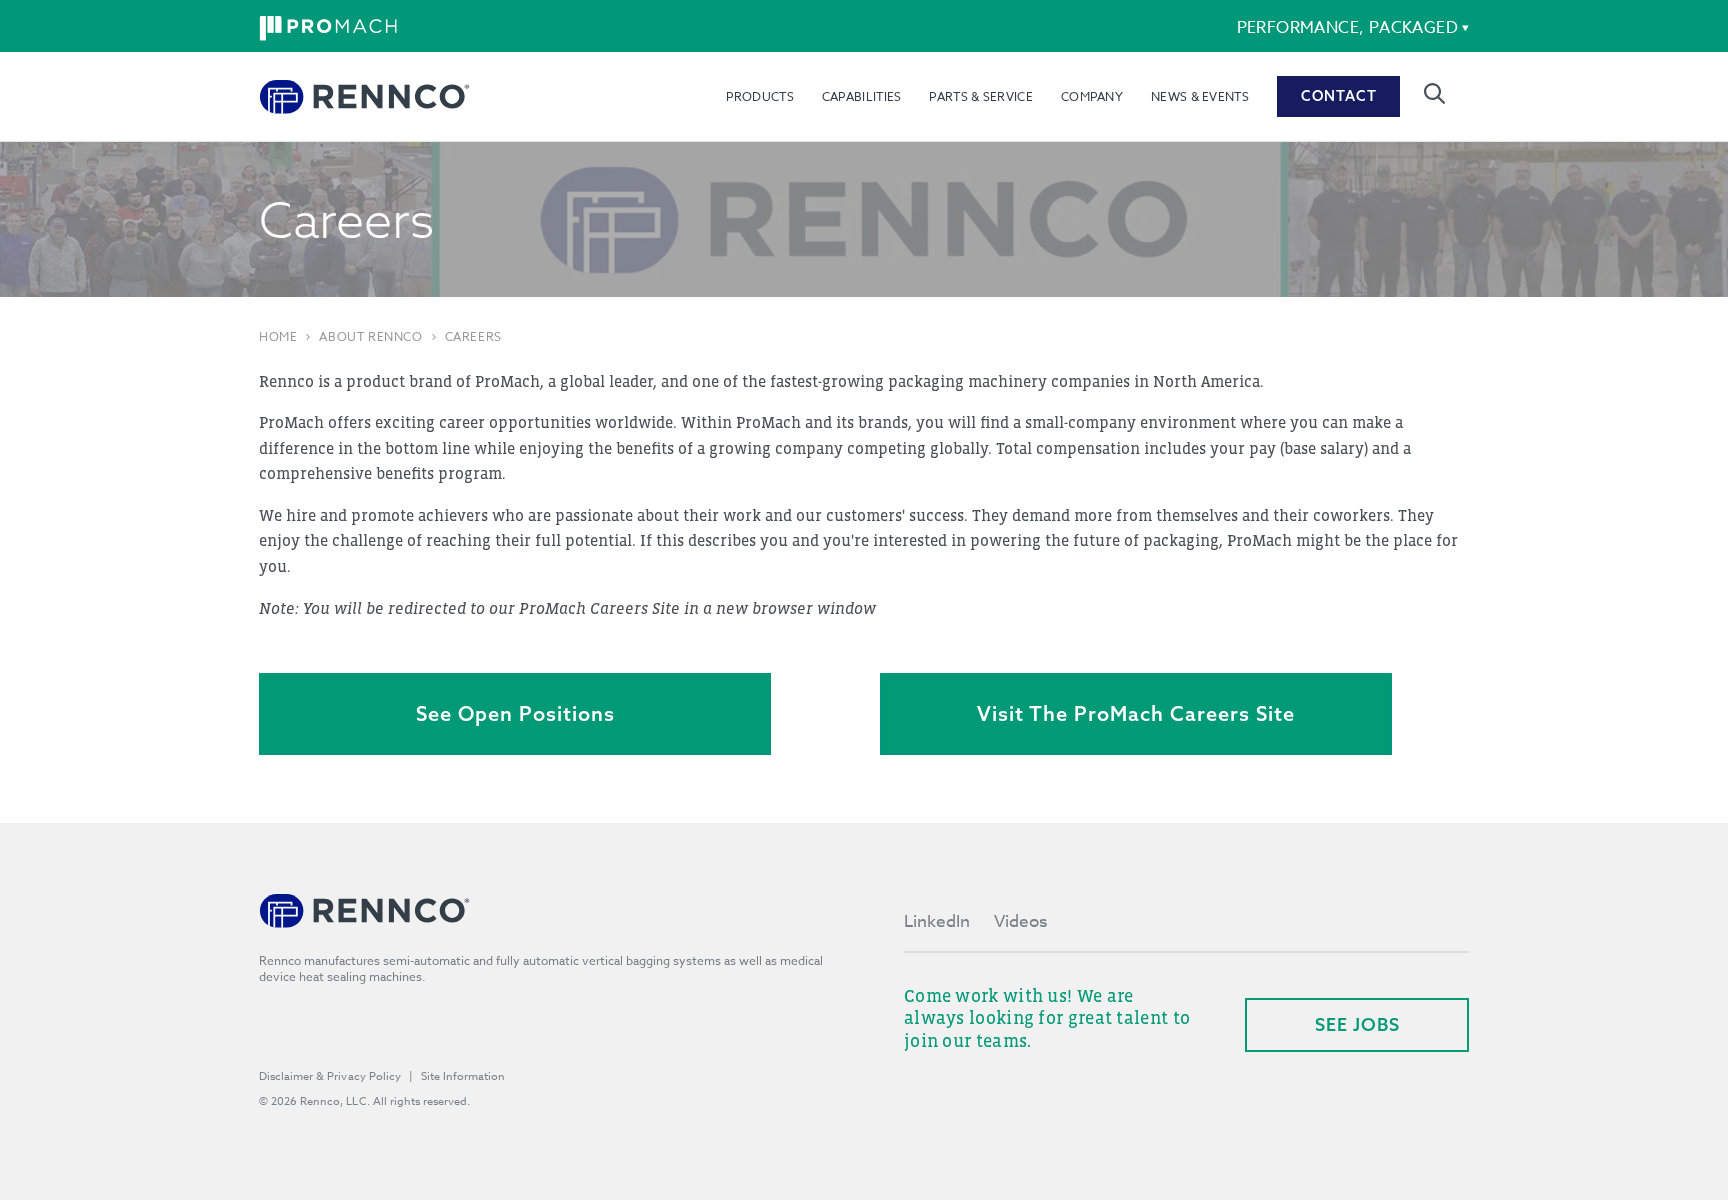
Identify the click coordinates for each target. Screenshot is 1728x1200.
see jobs (1357, 1024)
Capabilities (862, 96)
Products (759, 96)
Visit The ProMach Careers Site (1136, 713)
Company (1092, 96)
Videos (1020, 921)
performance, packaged (1347, 28)
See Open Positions (515, 713)
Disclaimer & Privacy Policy (330, 1076)
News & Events (1200, 96)
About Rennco (370, 337)
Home (278, 337)
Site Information (463, 1076)
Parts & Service (981, 96)
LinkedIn (937, 921)
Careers (473, 337)
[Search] (1434, 93)
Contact (1339, 96)
